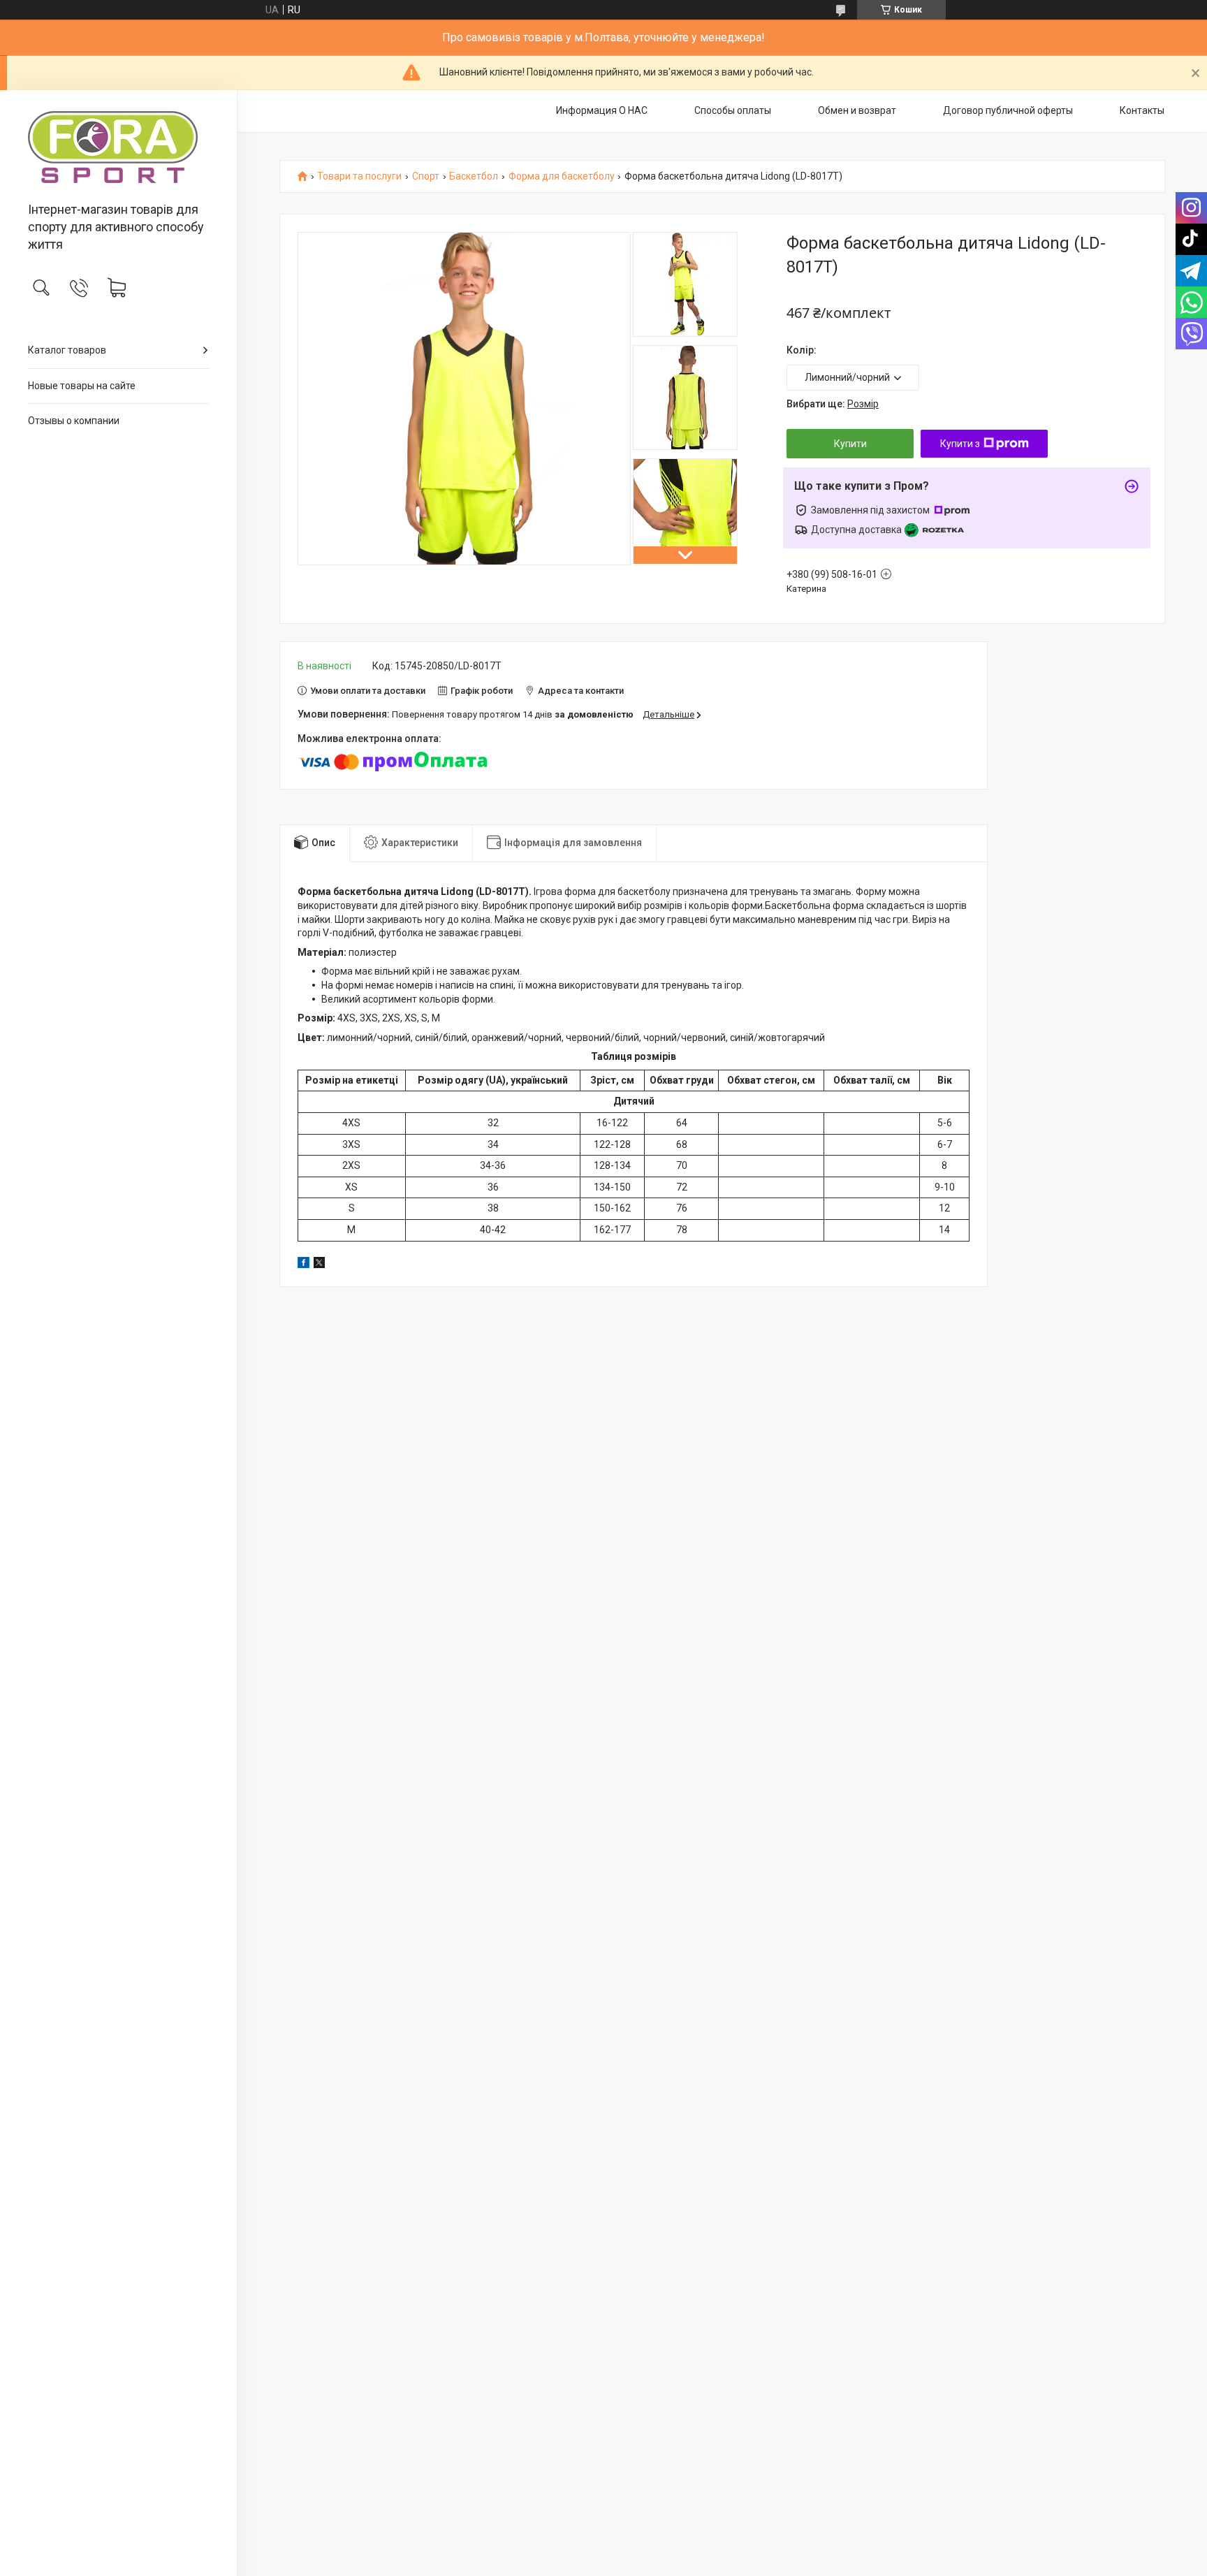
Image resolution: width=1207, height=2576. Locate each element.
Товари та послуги (359, 176)
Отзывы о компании (74, 421)
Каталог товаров (67, 350)
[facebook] (303, 1265)
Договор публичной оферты (1008, 110)
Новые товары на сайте (82, 386)
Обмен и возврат (857, 110)
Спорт (426, 176)
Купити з (960, 444)
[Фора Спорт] (118, 147)
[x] (319, 1265)
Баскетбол (474, 176)
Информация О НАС (602, 110)
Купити (850, 444)
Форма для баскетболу (562, 176)
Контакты (1142, 110)
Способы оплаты (733, 110)
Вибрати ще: (833, 404)
